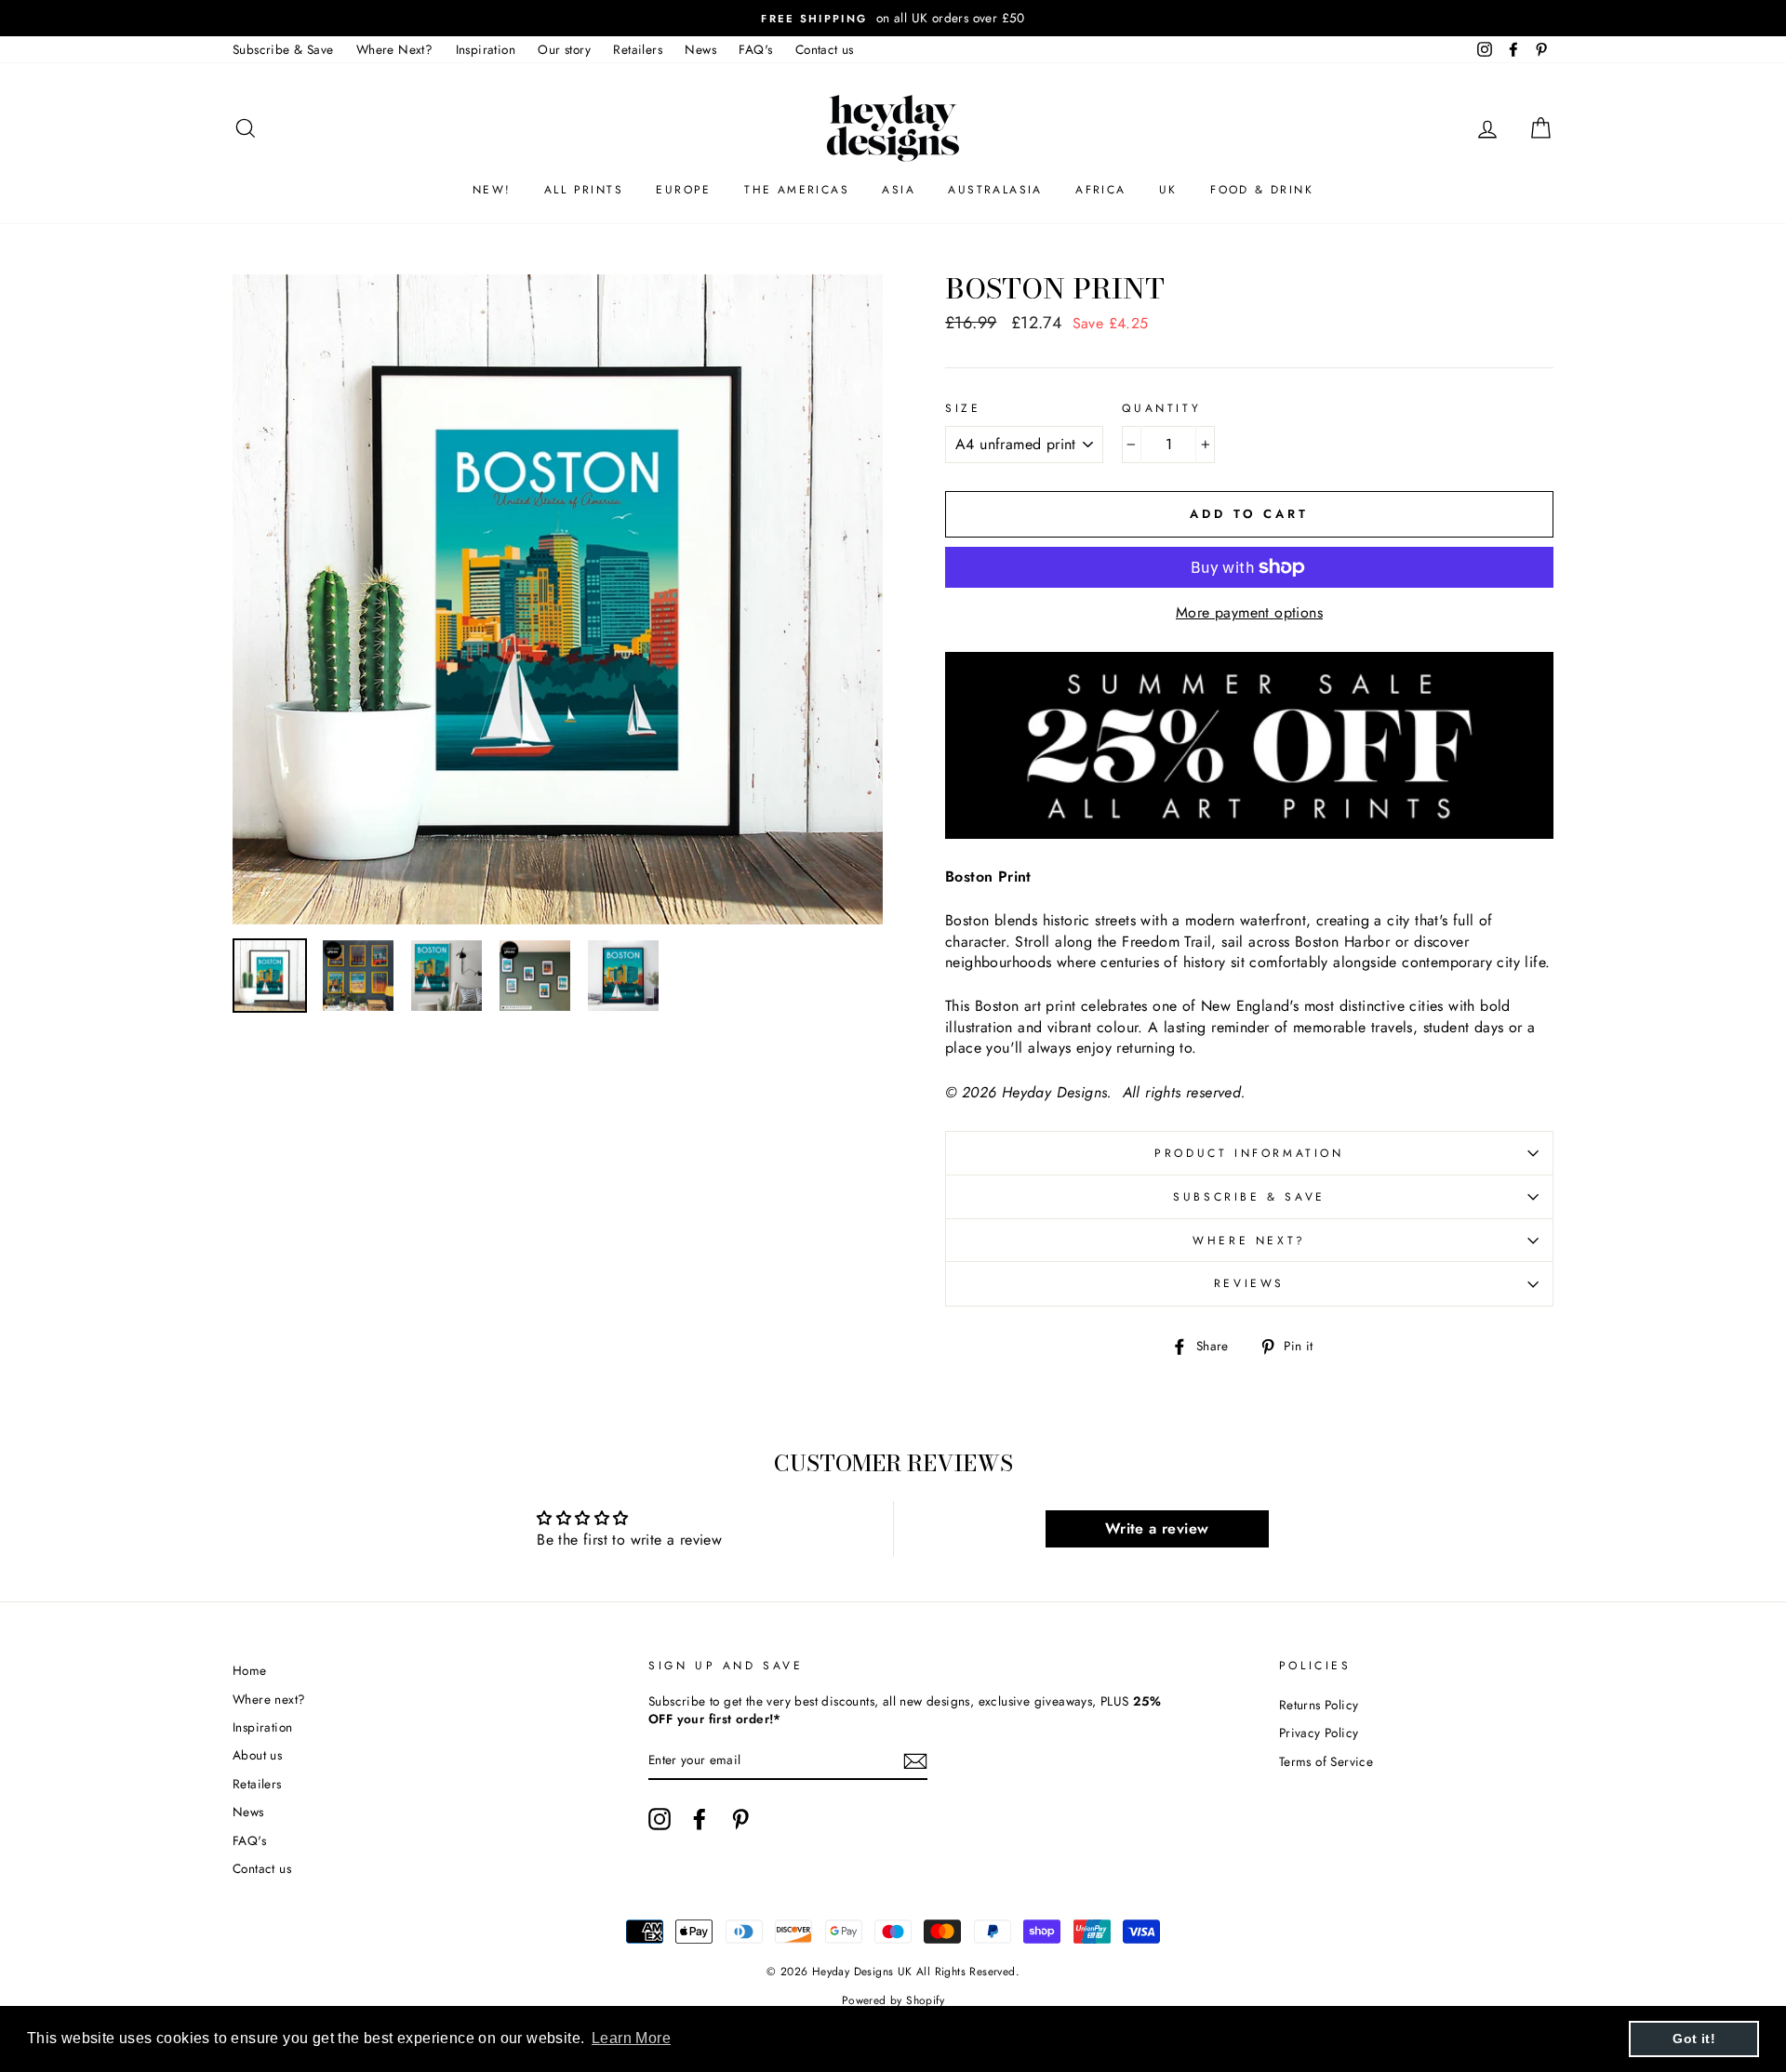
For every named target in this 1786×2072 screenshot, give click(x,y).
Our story (564, 49)
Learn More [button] (631, 2038)
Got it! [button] (1694, 2039)
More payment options (1249, 613)
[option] (893, 18)
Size (963, 409)
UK (1168, 190)
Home (250, 1670)
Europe (683, 190)
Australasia (995, 190)
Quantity (1161, 409)
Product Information (1249, 1153)
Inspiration (486, 49)
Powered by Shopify (893, 2000)
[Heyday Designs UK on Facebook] (700, 1819)
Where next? (1249, 1241)
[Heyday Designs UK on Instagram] (660, 1819)
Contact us (825, 49)
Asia (899, 190)
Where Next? (394, 49)
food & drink (1262, 190)
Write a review (1157, 1528)
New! (492, 190)
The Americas (797, 190)
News (700, 49)
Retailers (638, 49)
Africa (1100, 190)
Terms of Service (1326, 1761)
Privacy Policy (1319, 1733)
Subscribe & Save (283, 49)
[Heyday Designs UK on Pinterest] (740, 1819)
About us (257, 1755)
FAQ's (755, 49)
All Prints (584, 190)
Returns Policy (1319, 1705)
